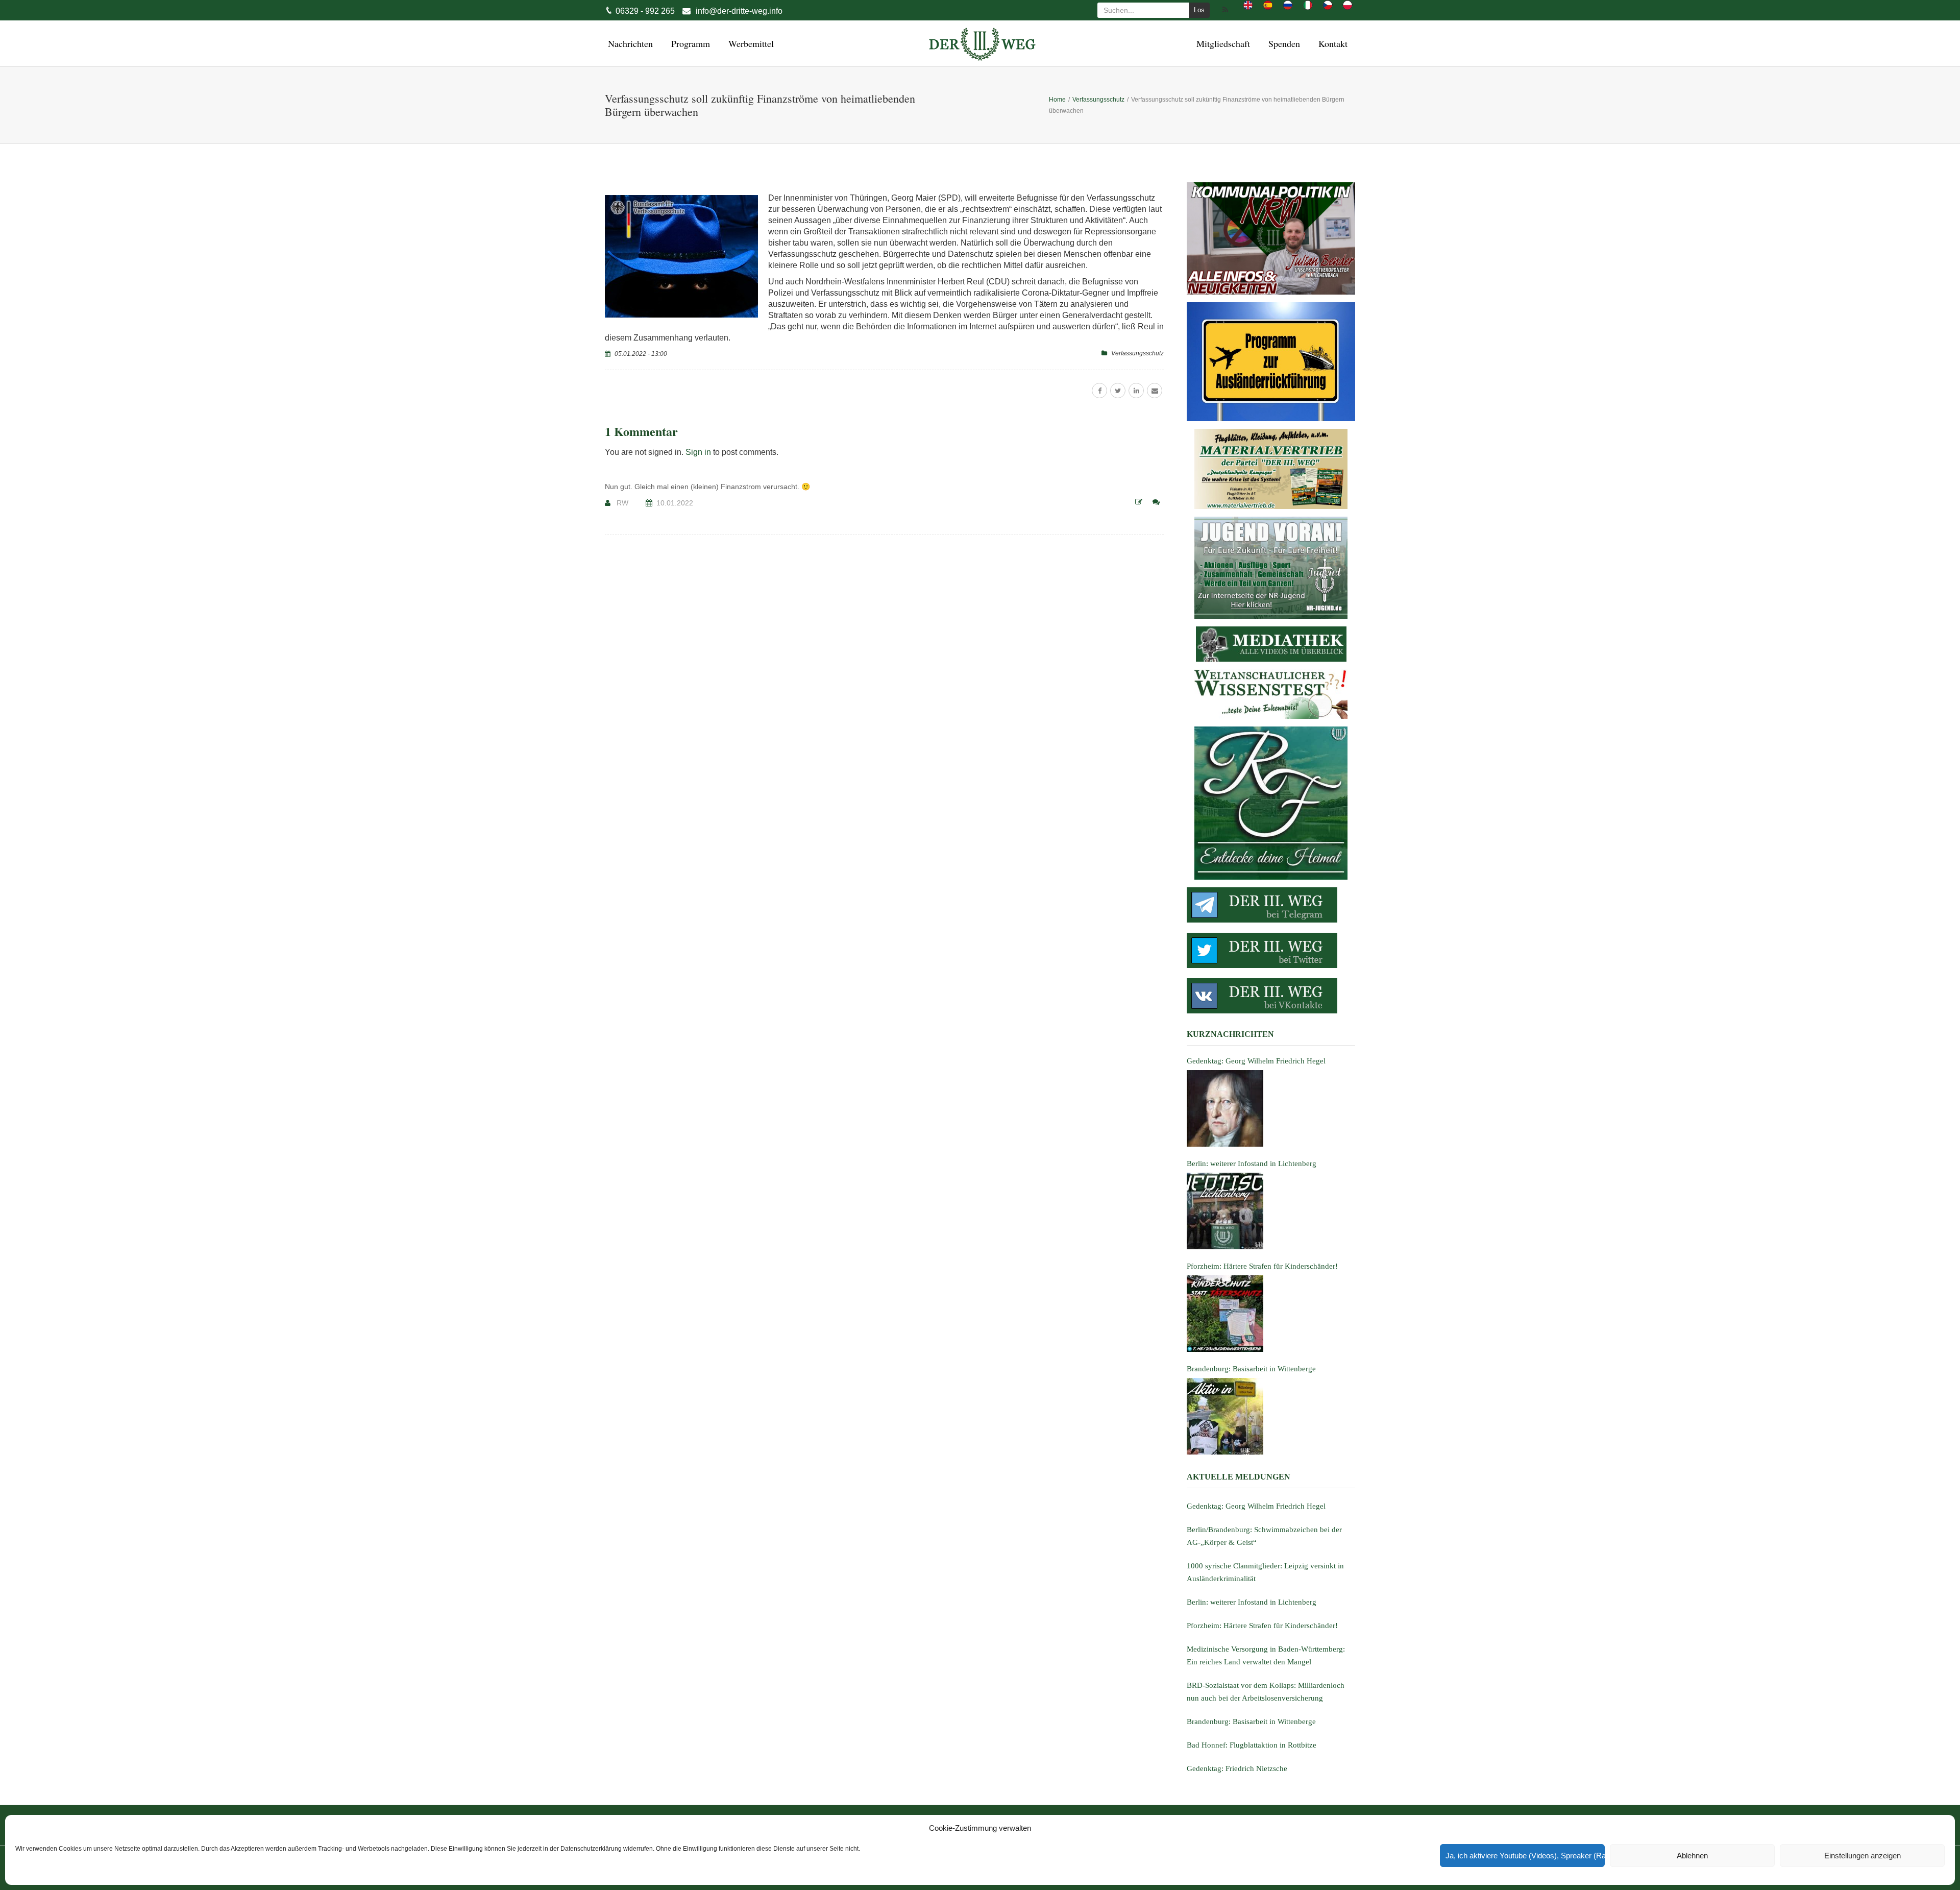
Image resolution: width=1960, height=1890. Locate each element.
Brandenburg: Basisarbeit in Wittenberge (1251, 1722)
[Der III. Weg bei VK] (1271, 996)
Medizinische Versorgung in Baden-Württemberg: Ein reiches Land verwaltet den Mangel (1266, 1655)
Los (1199, 10)
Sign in (698, 452)
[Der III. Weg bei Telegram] (1271, 905)
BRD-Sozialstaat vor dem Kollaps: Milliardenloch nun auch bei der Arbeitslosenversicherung (1266, 1692)
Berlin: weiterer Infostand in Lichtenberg (1252, 1602)
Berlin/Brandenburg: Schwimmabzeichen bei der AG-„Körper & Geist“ (1264, 1536)
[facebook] (1099, 391)
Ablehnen (1692, 1856)
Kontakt (1331, 43)
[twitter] (1118, 391)
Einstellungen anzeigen (1863, 1856)
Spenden (1283, 43)
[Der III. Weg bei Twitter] (1271, 950)
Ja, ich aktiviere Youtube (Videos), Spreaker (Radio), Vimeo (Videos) (1525, 1856)
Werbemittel (750, 43)
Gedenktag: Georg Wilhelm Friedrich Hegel (1256, 1506)
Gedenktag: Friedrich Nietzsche (1237, 1768)
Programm (689, 43)
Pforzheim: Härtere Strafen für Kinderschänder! (1262, 1626)
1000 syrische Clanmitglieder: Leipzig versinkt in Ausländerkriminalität (1265, 1572)
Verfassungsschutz (1137, 353)
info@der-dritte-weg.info (739, 11)
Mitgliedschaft (1222, 43)
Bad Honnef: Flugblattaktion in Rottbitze (1252, 1745)
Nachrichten (629, 43)
